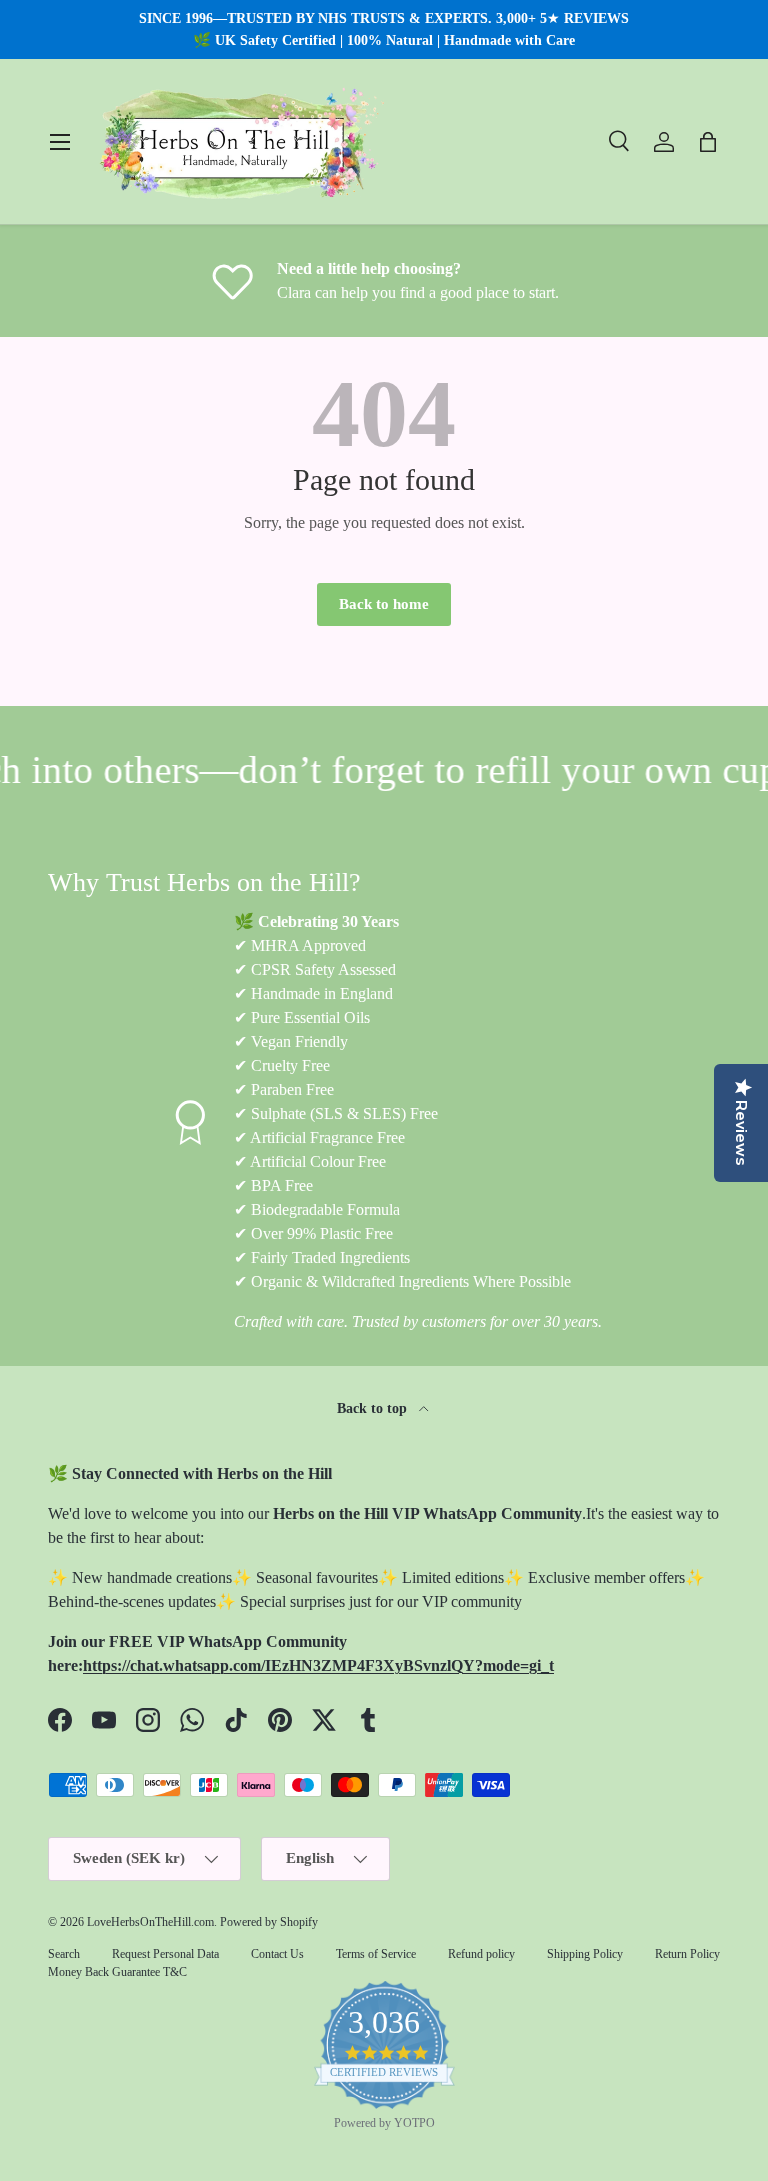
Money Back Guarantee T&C (117, 1972)
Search (64, 1954)
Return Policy (687, 1954)
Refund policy (481, 1954)
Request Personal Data (165, 1954)
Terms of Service (376, 1954)
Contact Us (277, 1954)
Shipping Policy (585, 1954)
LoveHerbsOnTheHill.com (150, 1922)
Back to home (384, 604)
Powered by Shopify (269, 1922)
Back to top (374, 1408)
